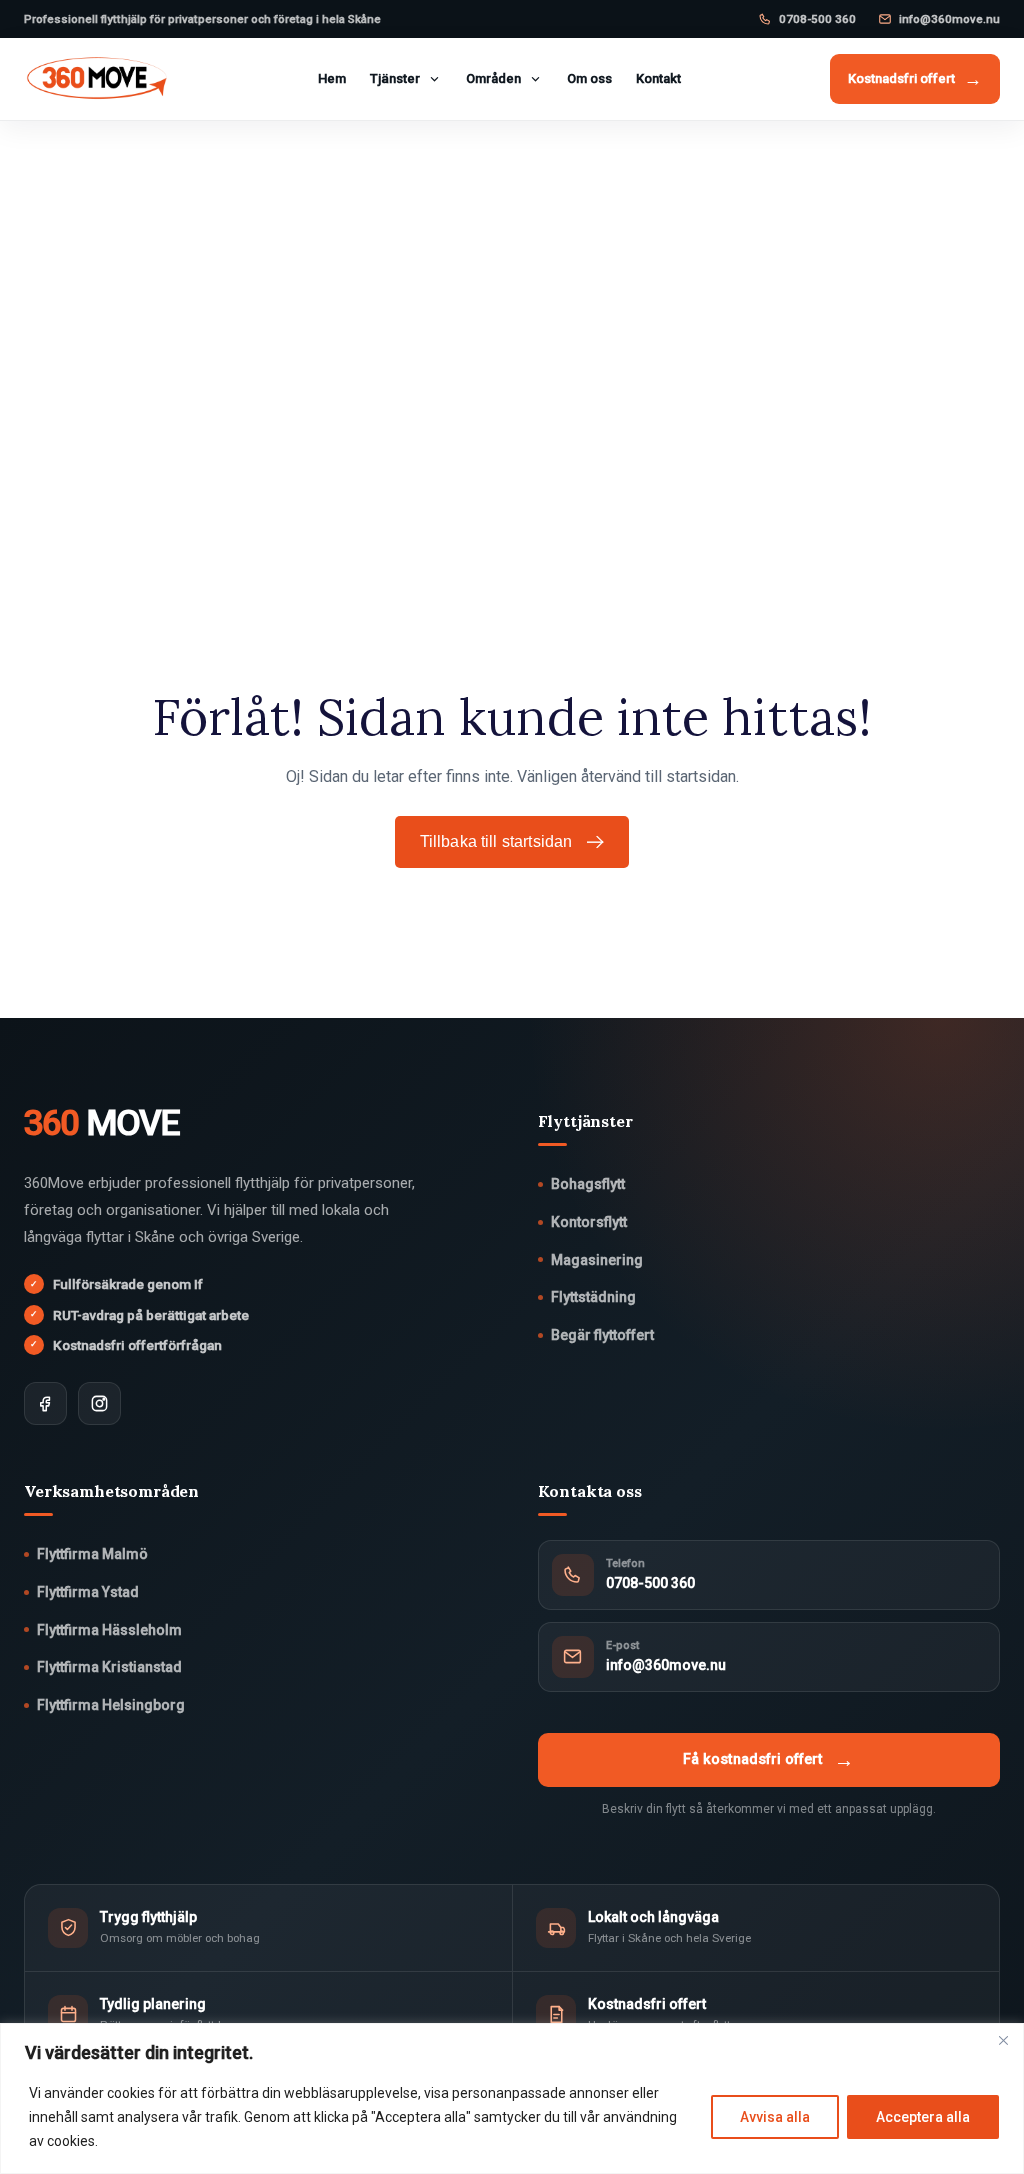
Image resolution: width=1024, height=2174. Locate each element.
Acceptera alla (923, 2117)
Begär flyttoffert (602, 1335)
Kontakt (658, 78)
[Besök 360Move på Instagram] (99, 1403)
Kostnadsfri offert (915, 78)
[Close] (1003, 2040)
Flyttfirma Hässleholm (109, 1630)
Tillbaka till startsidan (496, 841)
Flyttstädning (593, 1297)
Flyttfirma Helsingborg (111, 1705)
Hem (332, 78)
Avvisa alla (775, 2117)
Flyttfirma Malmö (92, 1554)
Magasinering (597, 1260)
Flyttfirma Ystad (88, 1592)
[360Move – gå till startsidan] (96, 79)
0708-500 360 (817, 19)
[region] (512, 2098)
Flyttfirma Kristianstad (109, 1667)
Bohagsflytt (588, 1184)
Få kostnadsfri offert (768, 1760)
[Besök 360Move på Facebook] (45, 1403)
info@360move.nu (949, 19)
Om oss (589, 78)
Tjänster (395, 78)
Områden (493, 78)
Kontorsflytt (589, 1222)
